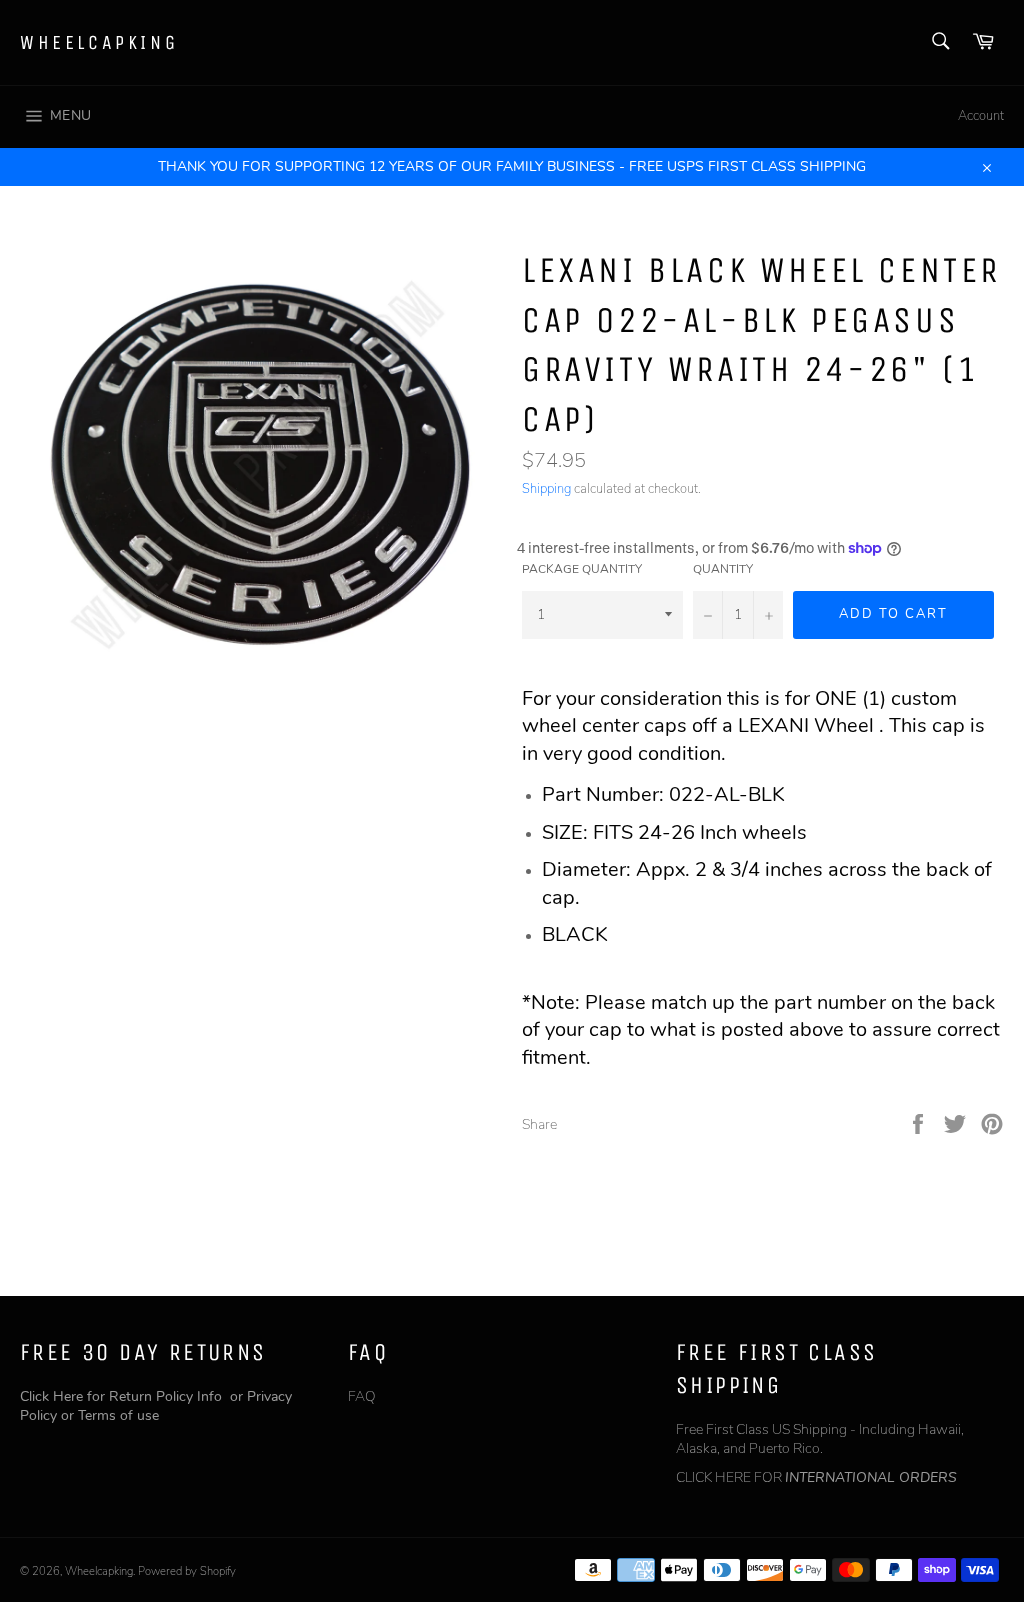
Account (981, 116)
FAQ (362, 1396)
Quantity (723, 569)
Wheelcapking (99, 42)
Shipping (546, 489)
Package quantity (582, 569)
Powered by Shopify (187, 1571)
